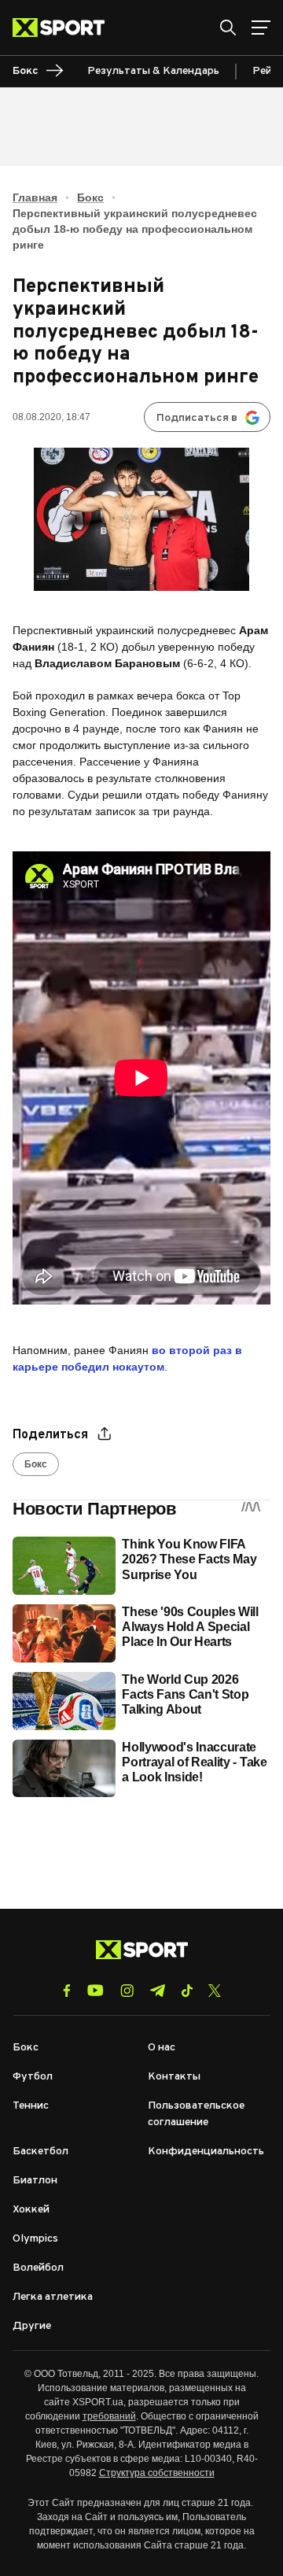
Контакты (174, 2077)
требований (109, 2416)
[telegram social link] (157, 1991)
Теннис (31, 2106)
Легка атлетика (53, 2297)
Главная (35, 197)
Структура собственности (157, 2473)
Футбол (33, 2077)
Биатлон (35, 2181)
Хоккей (31, 2210)
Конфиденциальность (206, 2152)
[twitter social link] (215, 1991)
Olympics (35, 2239)
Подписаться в (197, 418)
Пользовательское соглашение (196, 2114)
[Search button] (228, 28)
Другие (32, 2326)
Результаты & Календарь (153, 71)
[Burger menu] (261, 28)
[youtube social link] (96, 1990)
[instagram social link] (127, 1991)
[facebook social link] (67, 1991)
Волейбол (38, 2268)
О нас (162, 2048)
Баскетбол (40, 2152)
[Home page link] (65, 28)
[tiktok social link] (187, 1991)
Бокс (90, 197)
